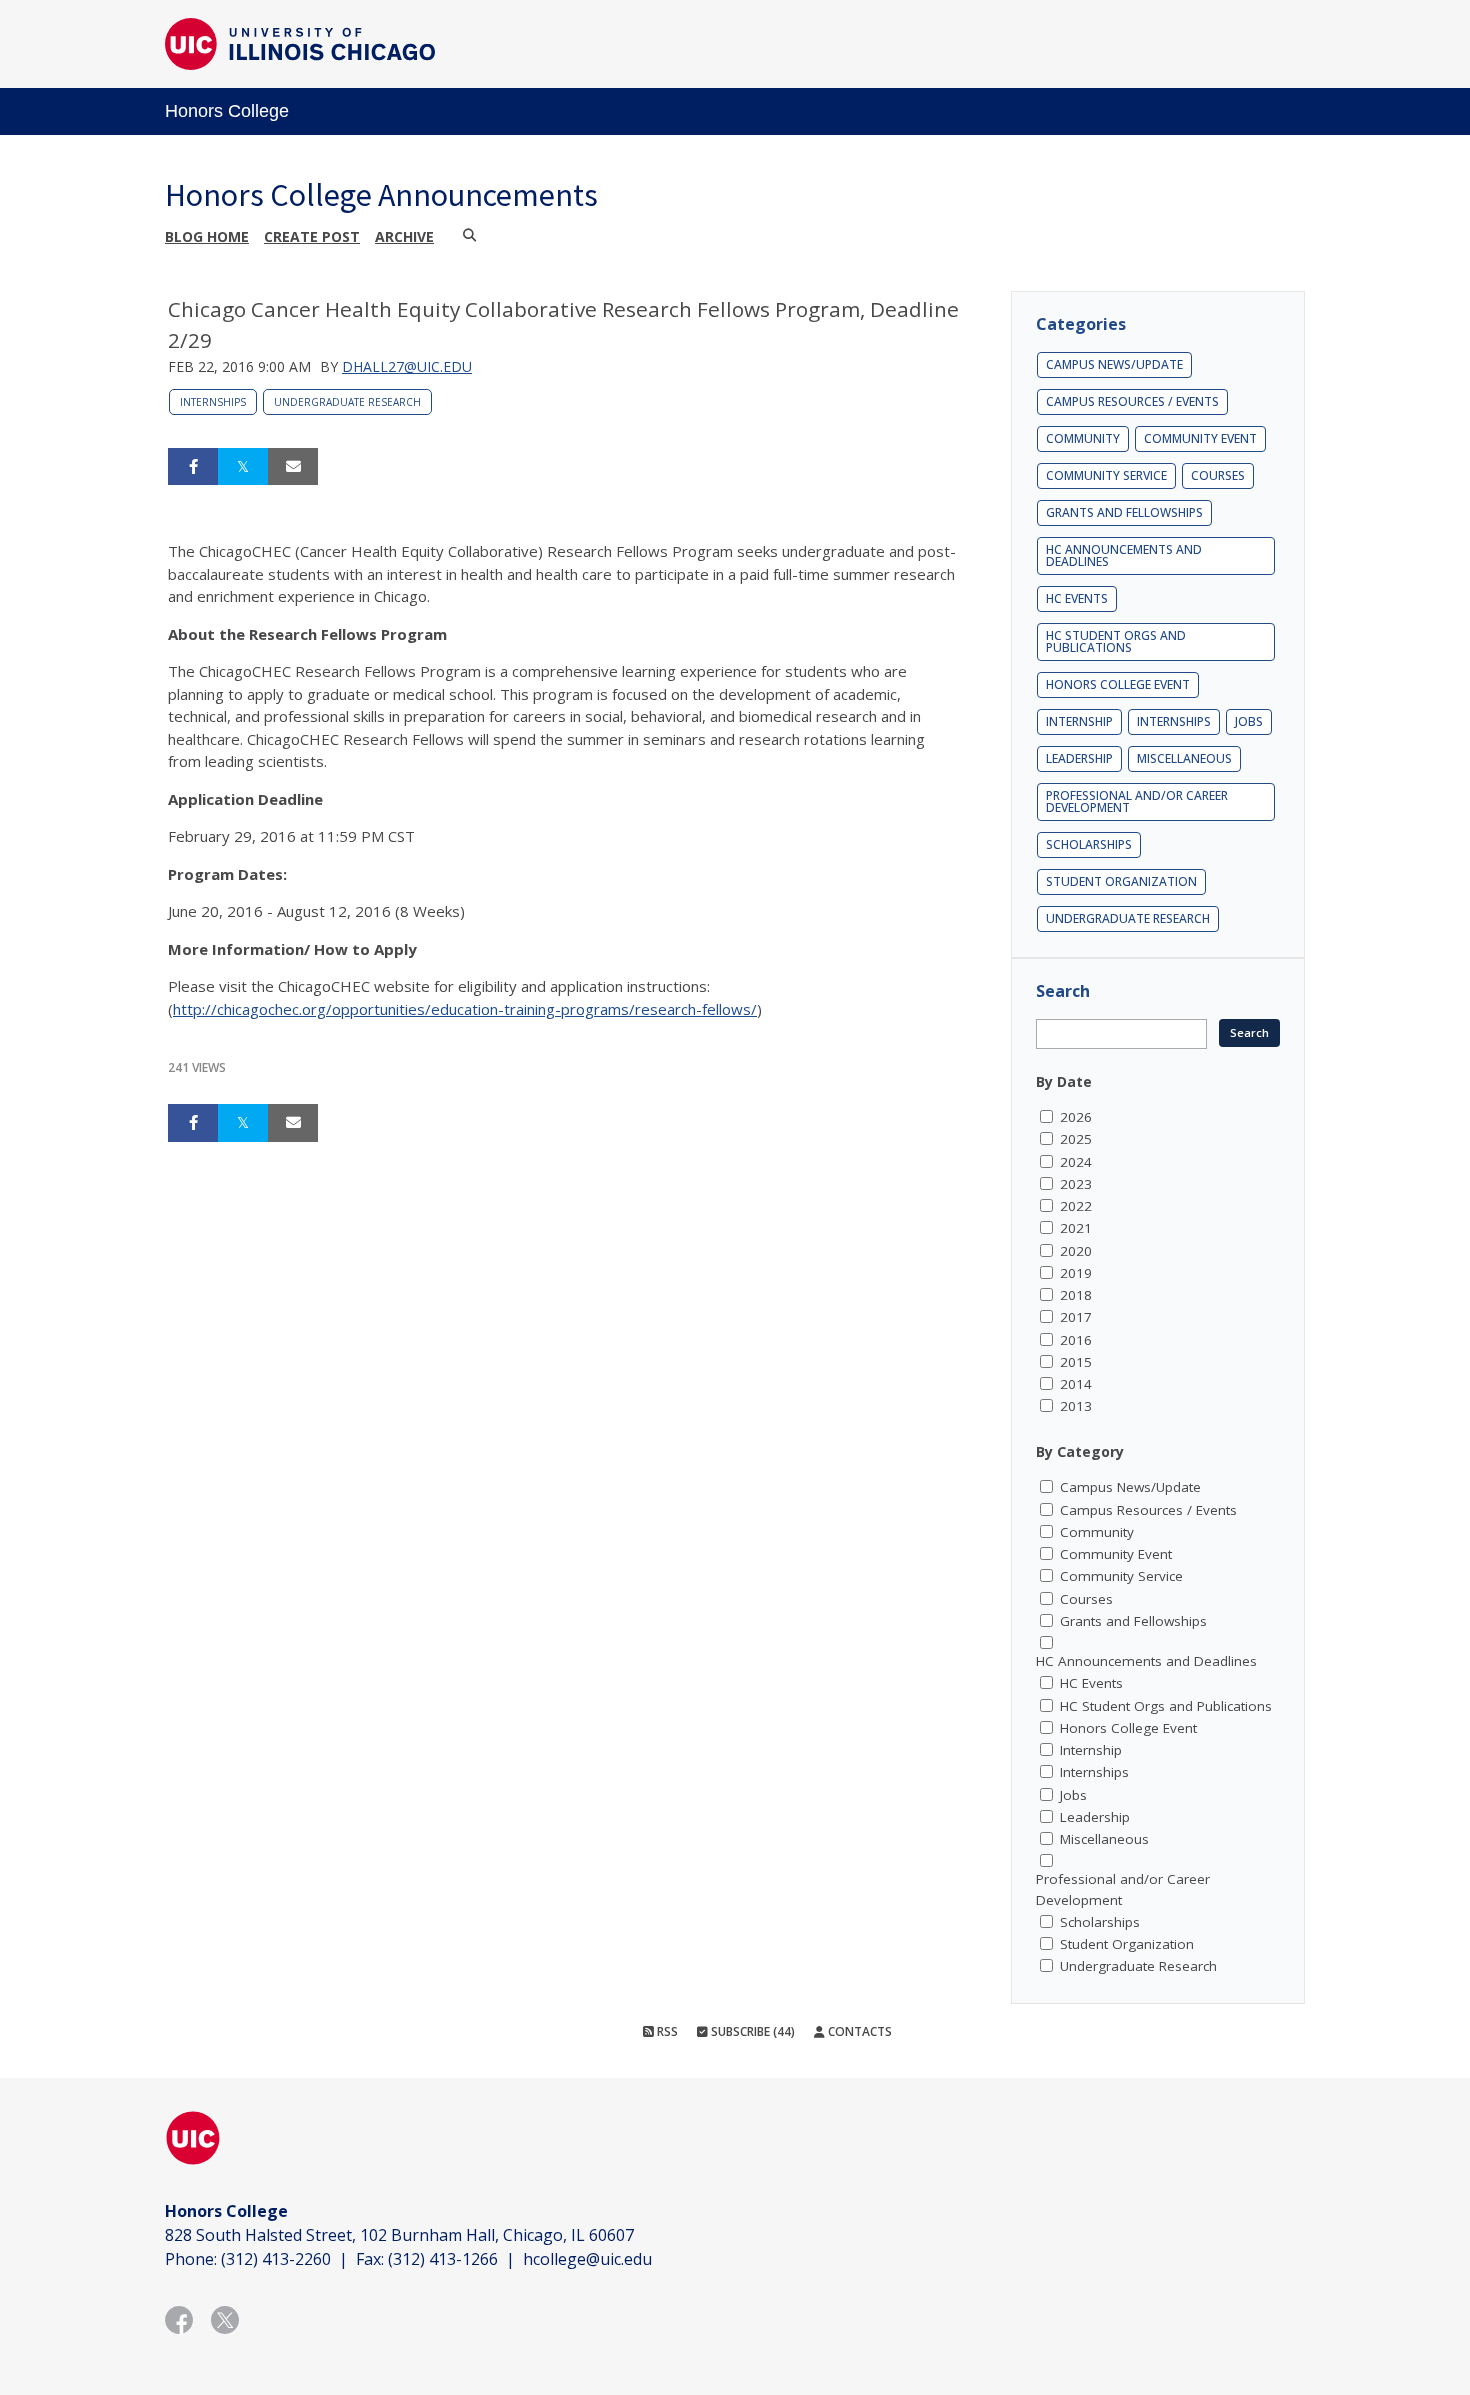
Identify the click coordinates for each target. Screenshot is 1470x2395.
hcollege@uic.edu (587, 2259)
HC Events (1077, 598)
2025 (1076, 1139)
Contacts (858, 2031)
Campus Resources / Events (1132, 401)
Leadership (1079, 758)
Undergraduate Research (347, 402)
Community (1083, 438)
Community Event (1200, 438)
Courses (1218, 475)
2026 (1076, 1117)
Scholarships (1089, 844)
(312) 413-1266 (443, 2259)
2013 (1076, 1406)
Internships (213, 402)
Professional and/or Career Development (1137, 801)
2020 (1076, 1251)
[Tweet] (243, 467)
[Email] (293, 467)
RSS (666, 2031)
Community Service (1106, 475)
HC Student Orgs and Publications (1116, 641)
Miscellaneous (1184, 758)
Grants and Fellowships (1124, 512)
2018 (1076, 1295)
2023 (1076, 1184)
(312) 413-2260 (276, 2259)
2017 (1076, 1317)
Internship (1079, 721)
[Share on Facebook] (193, 467)
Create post (312, 236)
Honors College (227, 111)
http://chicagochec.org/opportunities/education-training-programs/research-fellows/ (465, 1009)
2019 (1076, 1273)
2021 (1076, 1228)
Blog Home (207, 236)
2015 (1076, 1362)
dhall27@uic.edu (407, 366)
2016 (1076, 1340)
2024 (1076, 1162)
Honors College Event (1118, 684)
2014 (1076, 1384)
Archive (404, 236)
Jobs (1249, 721)
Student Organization (1121, 881)
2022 (1076, 1206)
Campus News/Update (1114, 364)
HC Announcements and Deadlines (1124, 555)
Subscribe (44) (751, 2031)
